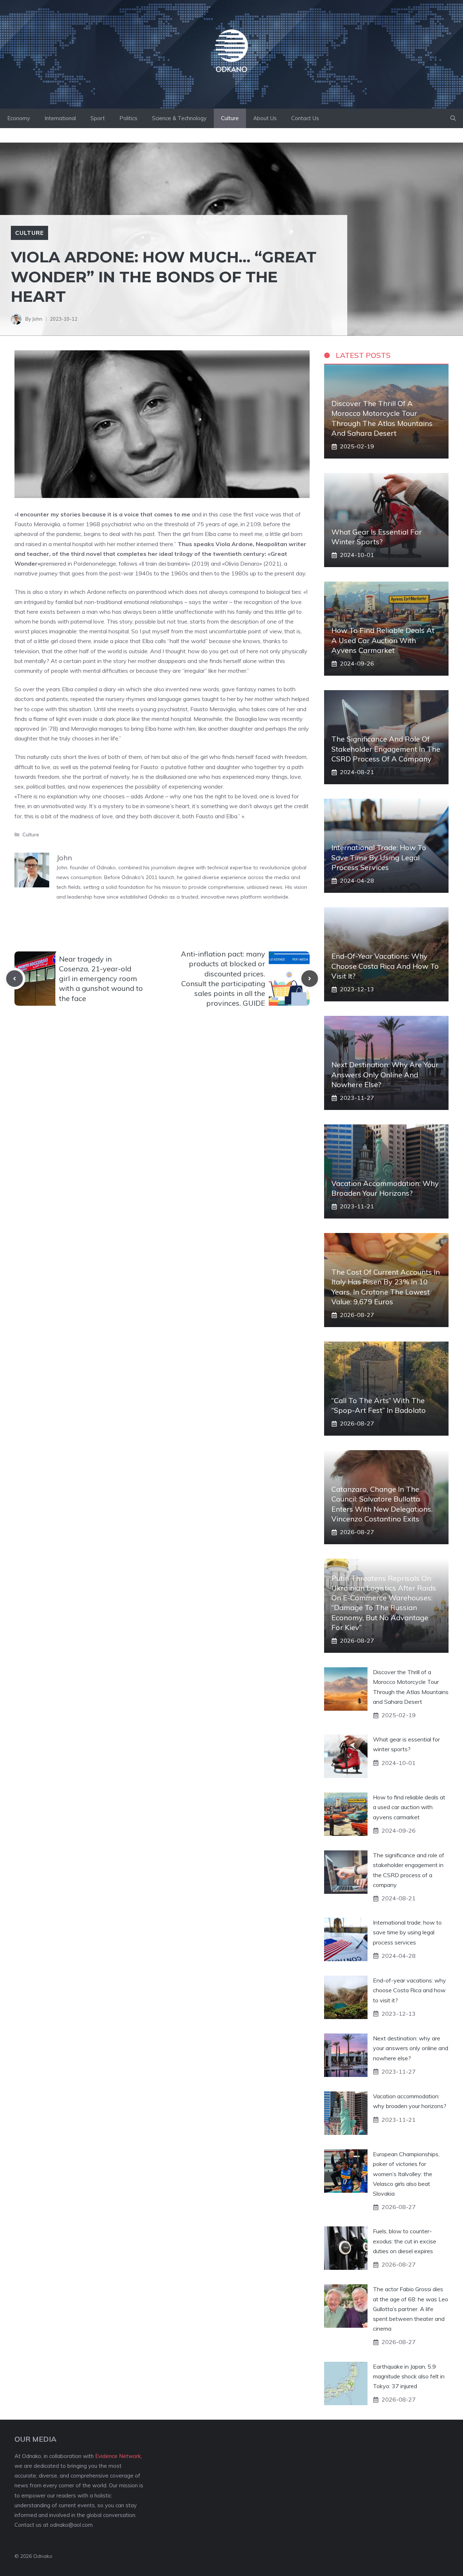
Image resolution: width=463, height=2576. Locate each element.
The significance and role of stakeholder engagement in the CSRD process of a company (386, 749)
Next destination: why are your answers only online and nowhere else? (385, 1074)
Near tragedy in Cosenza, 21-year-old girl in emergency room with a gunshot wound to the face (101, 979)
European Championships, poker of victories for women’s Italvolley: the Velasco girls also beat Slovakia (406, 2174)
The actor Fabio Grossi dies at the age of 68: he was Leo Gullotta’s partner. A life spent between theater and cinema (411, 2309)
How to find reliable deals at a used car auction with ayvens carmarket (383, 640)
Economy (19, 118)
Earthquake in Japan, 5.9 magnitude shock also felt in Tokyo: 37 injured (409, 2376)
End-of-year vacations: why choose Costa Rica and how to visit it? (385, 966)
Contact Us (305, 118)
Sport (98, 118)
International (60, 118)
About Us (265, 118)
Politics (128, 118)
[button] (453, 118)
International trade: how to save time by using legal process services (379, 857)
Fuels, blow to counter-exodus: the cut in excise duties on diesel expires (405, 2241)
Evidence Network (118, 2456)
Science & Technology (179, 118)
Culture (230, 118)
